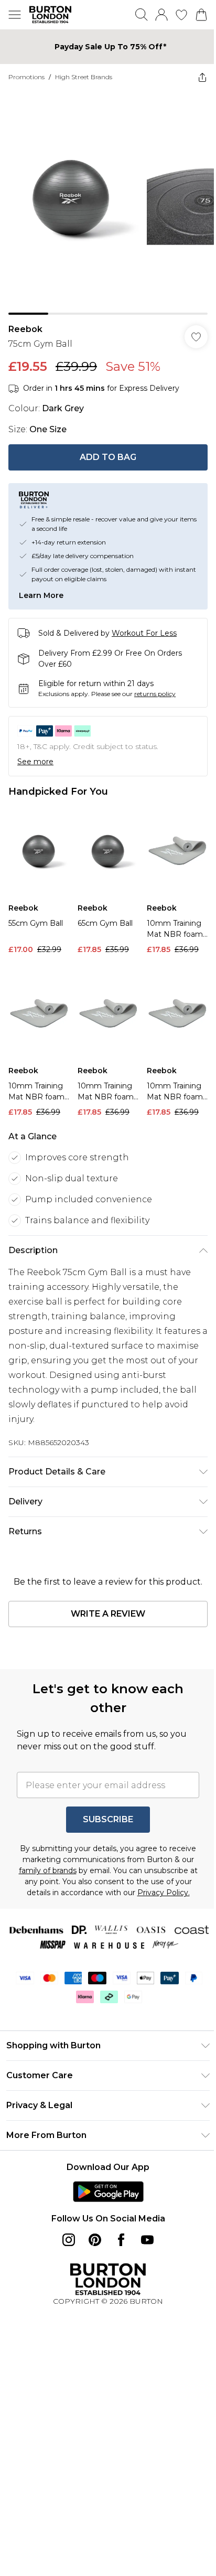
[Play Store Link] (104, 2187)
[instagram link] (65, 2235)
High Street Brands (84, 77)
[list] (104, 199)
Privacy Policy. (104, 1888)
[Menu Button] (15, 15)
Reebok (25, 321)
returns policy (155, 686)
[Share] (195, 77)
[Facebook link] (117, 2235)
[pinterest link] (91, 2235)
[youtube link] (144, 2235)
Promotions (26, 77)
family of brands (96, 1855)
